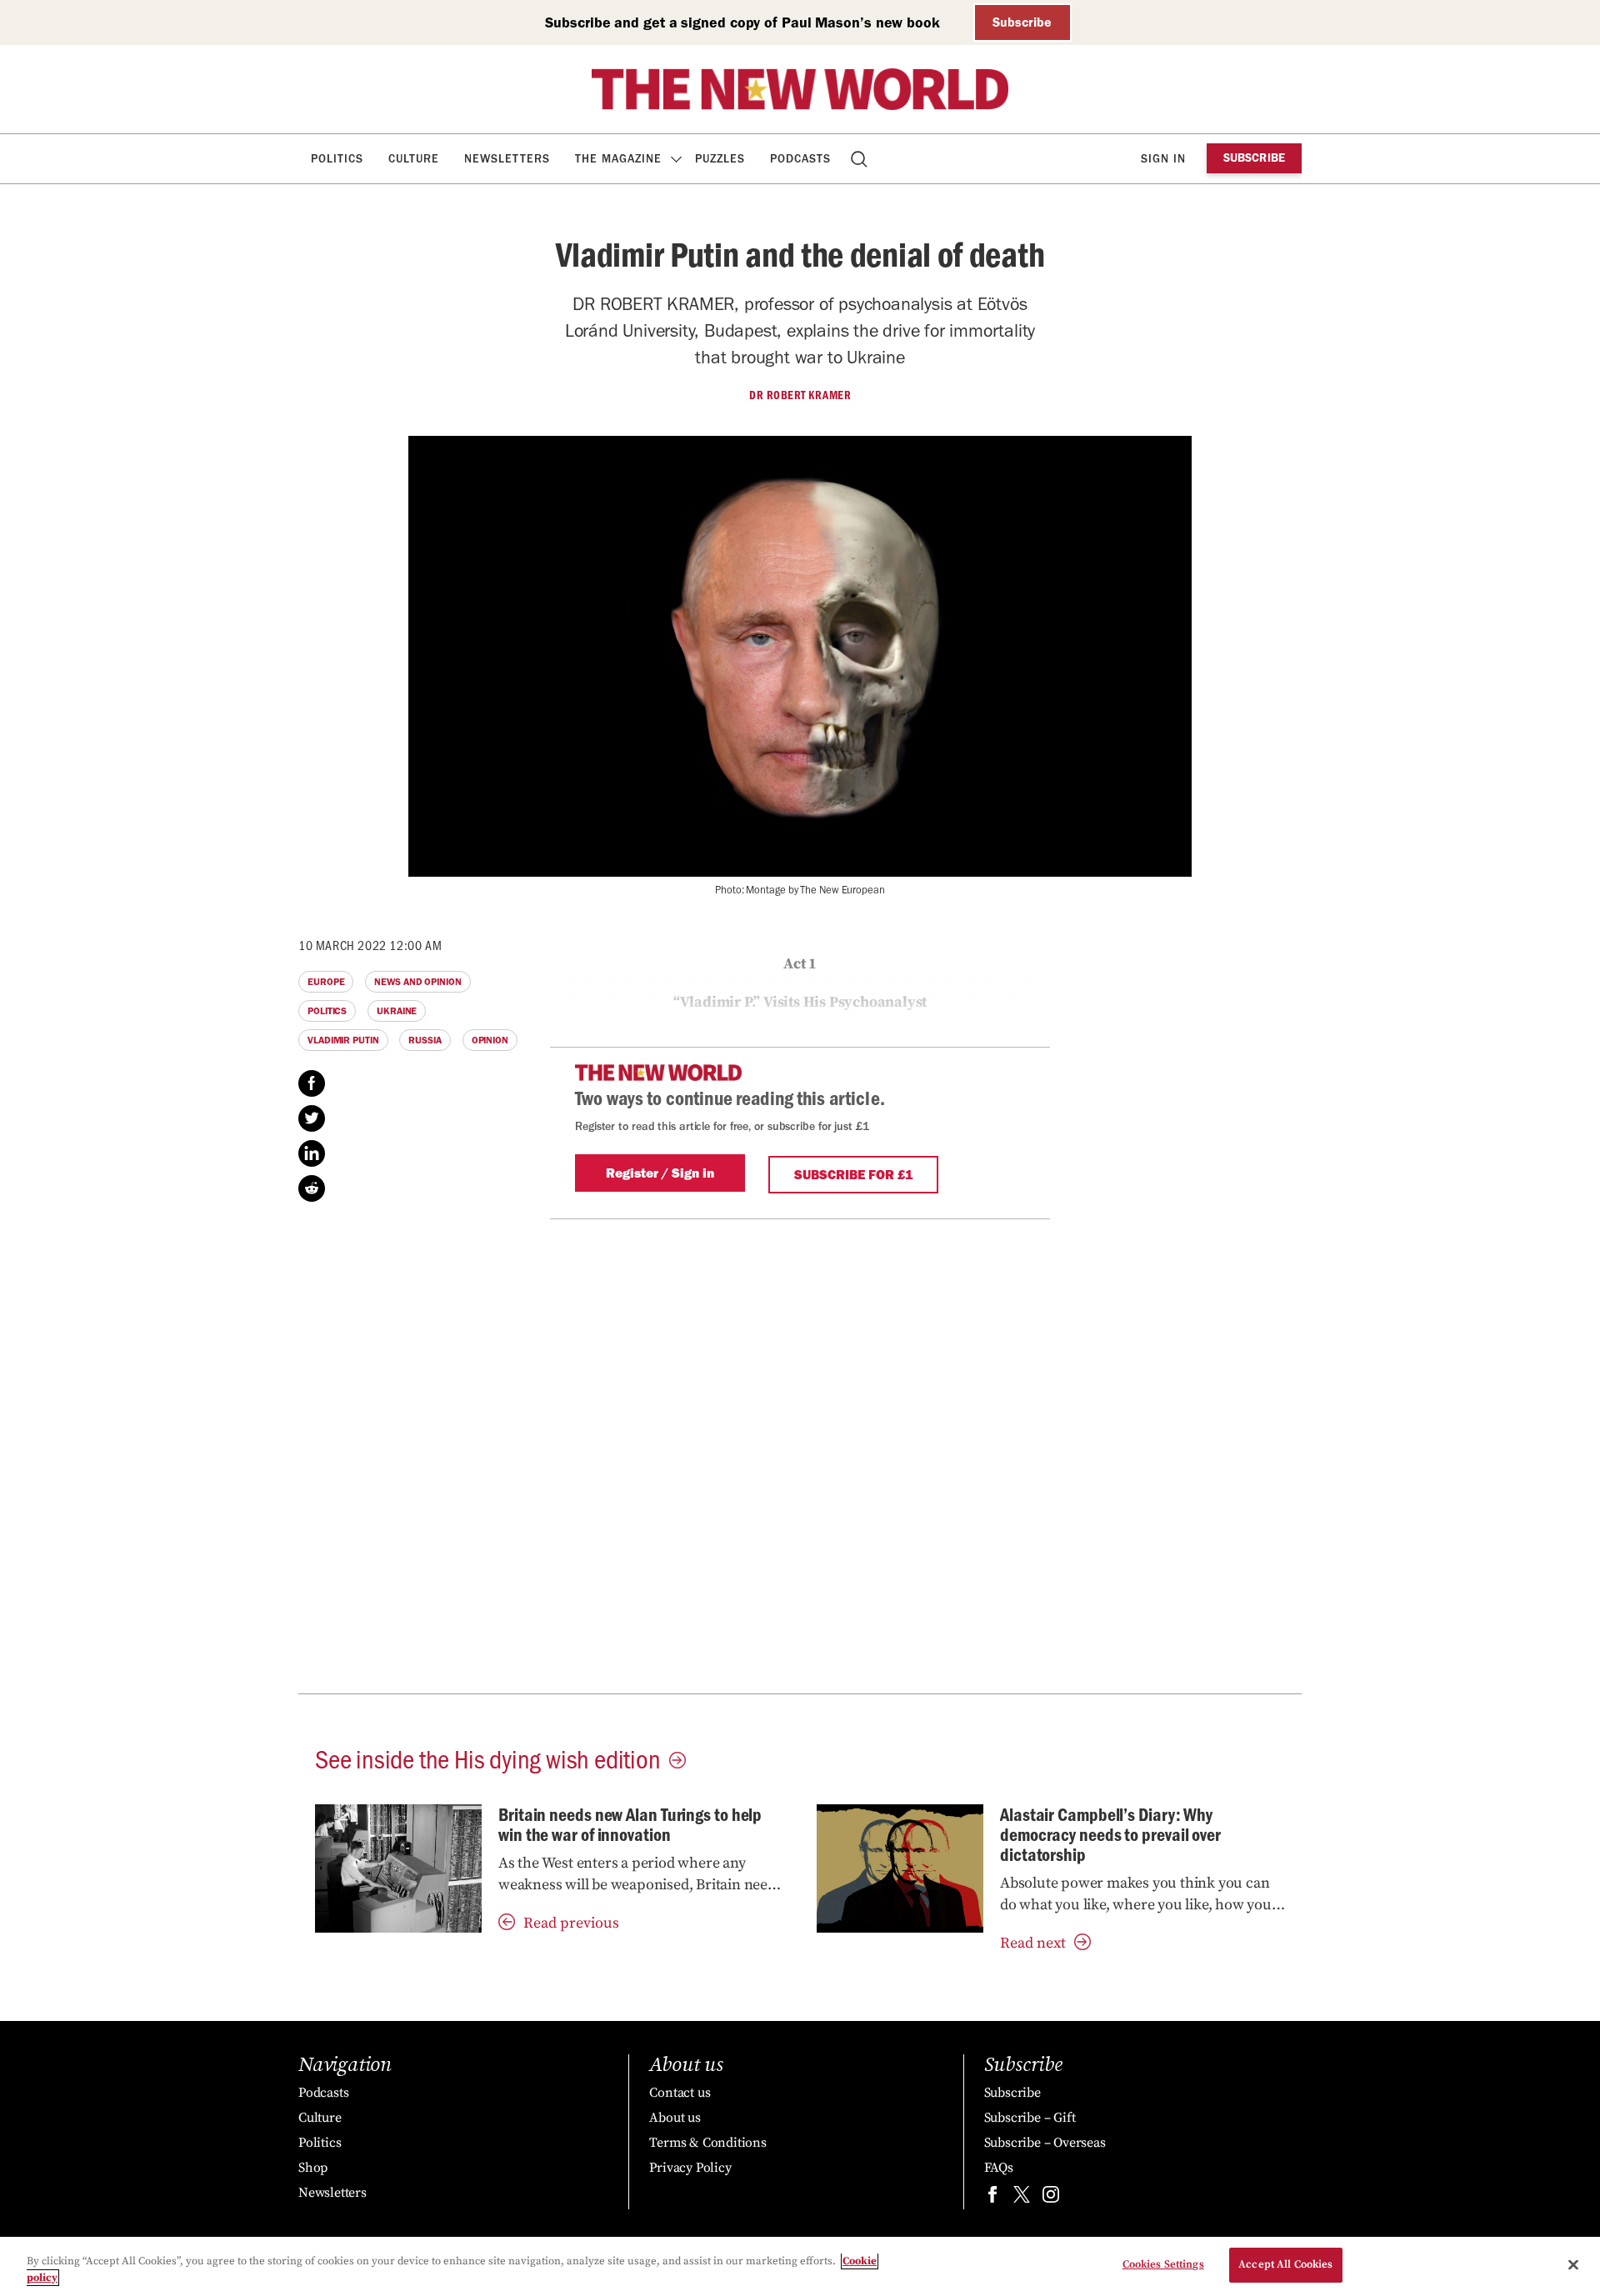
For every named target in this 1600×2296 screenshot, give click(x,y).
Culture (414, 159)
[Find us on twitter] (1022, 2198)
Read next (1033, 1943)
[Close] (1573, 2264)
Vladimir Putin (343, 1040)
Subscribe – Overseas (1045, 2143)
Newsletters (507, 159)
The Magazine (618, 159)
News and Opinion (417, 982)
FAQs (999, 2168)
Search (860, 159)
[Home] (800, 89)
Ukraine (397, 1011)
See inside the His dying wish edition (488, 1758)
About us (675, 2118)
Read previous (571, 1923)
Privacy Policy (690, 2168)
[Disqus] (800, 1478)
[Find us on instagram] (1051, 2198)
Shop (313, 2168)
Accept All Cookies (1285, 2264)
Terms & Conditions (707, 2143)
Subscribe (1022, 22)
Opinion (490, 1040)
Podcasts (800, 159)
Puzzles (720, 159)
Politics (337, 159)
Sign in (1163, 159)
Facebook (312, 1083)
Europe (326, 982)
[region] (800, 2266)
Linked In (312, 1153)
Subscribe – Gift (1030, 2118)
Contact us (680, 2093)
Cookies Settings (1163, 2264)
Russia (425, 1040)
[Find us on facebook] (992, 2198)
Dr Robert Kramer (800, 395)
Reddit (312, 1188)
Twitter (312, 1118)
